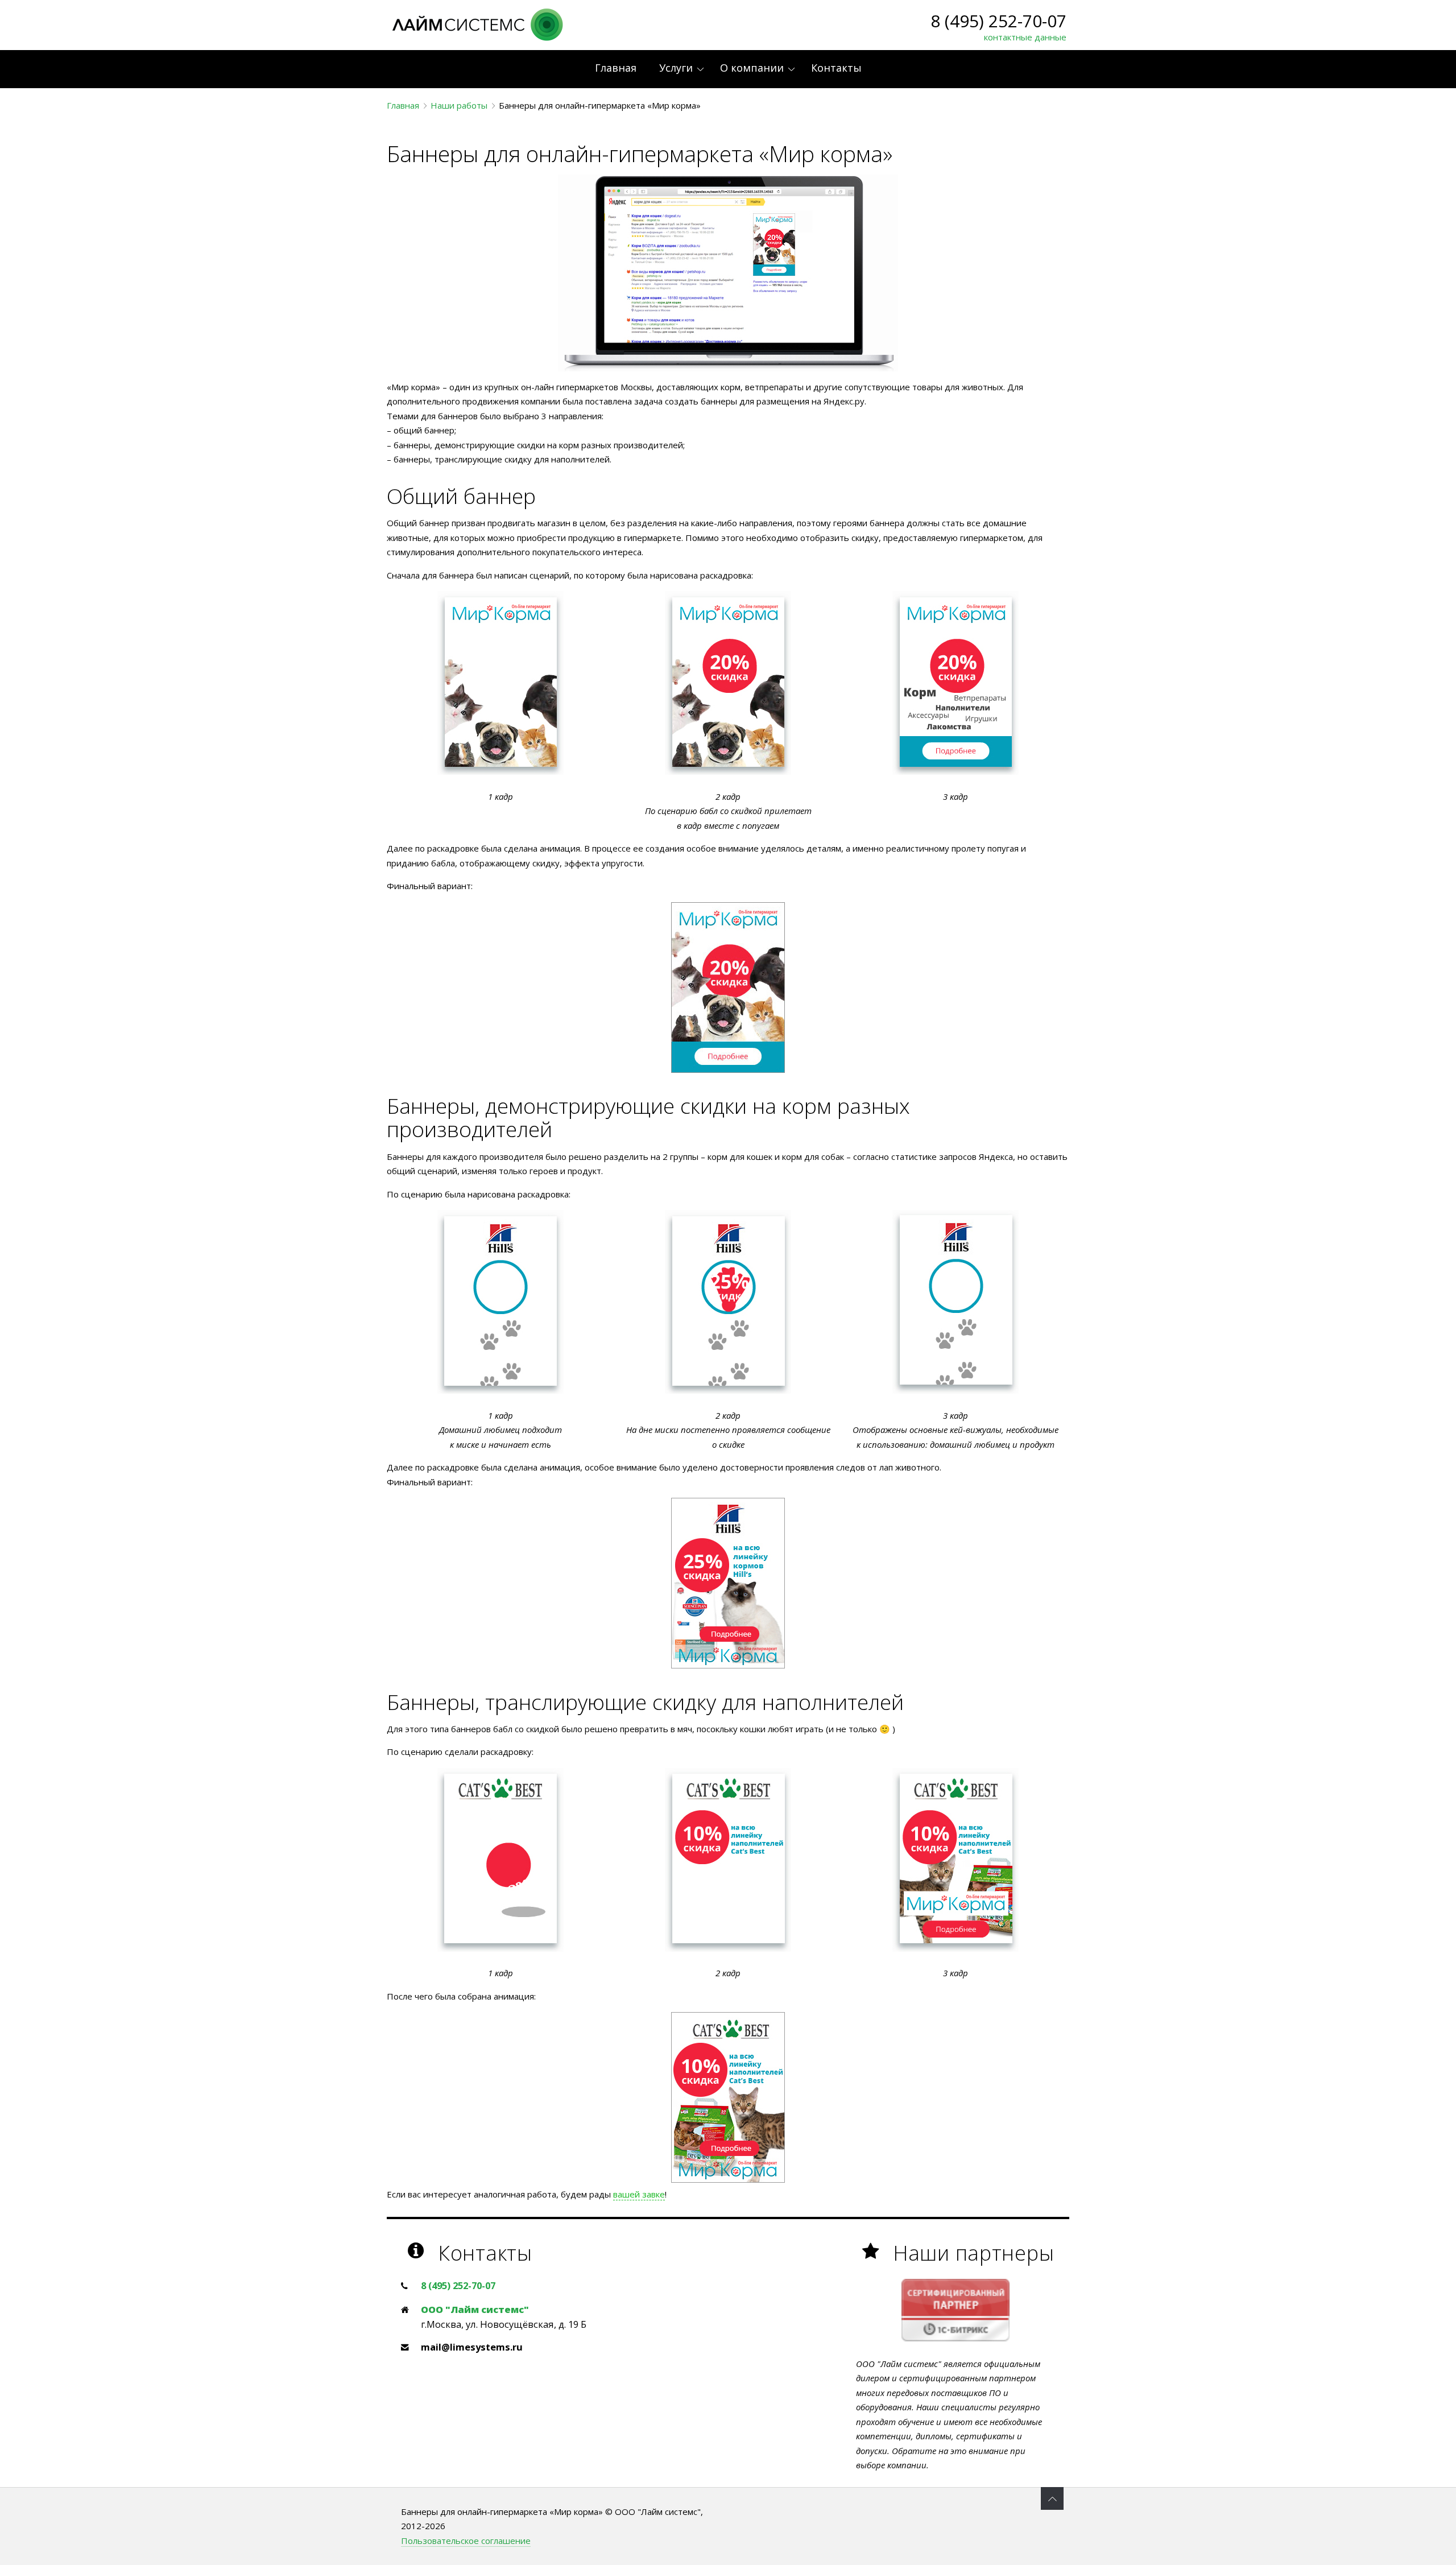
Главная (403, 105)
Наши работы (459, 105)
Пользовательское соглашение (466, 2541)
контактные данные (1025, 37)
